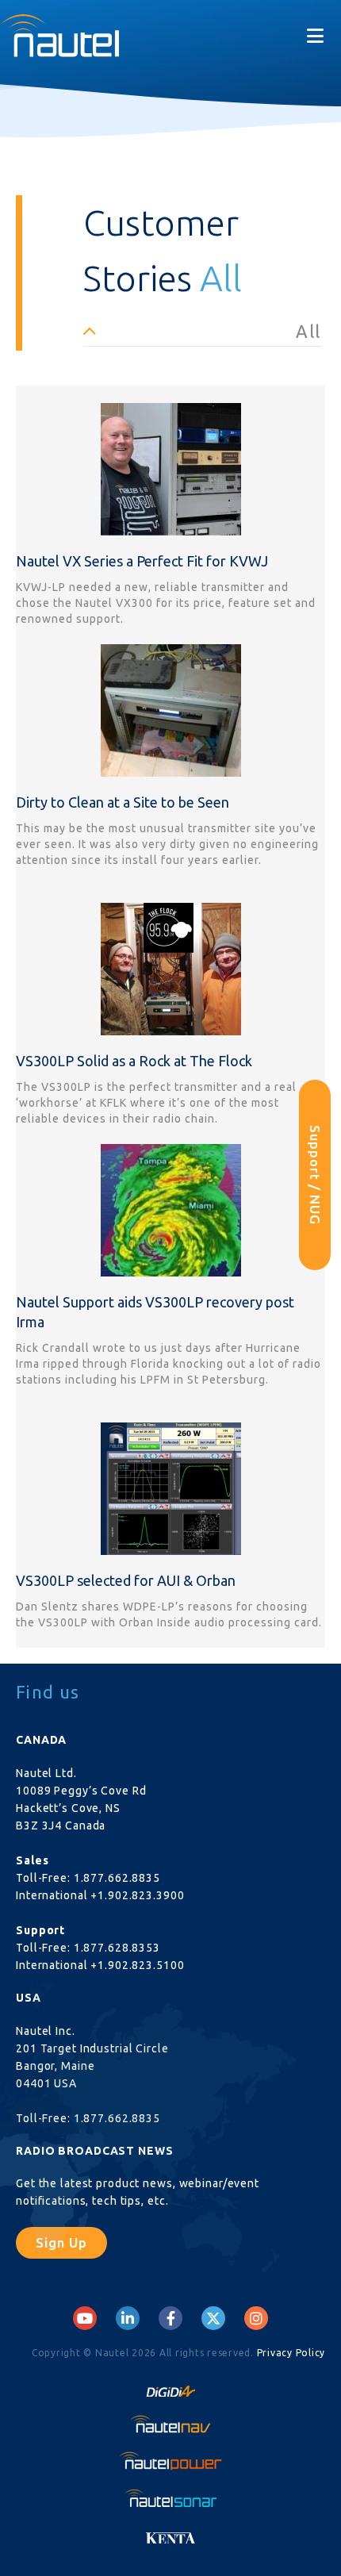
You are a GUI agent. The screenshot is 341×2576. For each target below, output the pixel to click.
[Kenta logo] (170, 2534)
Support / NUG (315, 1175)
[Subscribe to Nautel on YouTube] (85, 2318)
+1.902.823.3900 (137, 1895)
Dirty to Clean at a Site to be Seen (123, 802)
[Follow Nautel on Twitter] (213, 2318)
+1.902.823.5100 (137, 1965)
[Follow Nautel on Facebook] (171, 2318)
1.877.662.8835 (117, 1878)
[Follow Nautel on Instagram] (256, 2318)
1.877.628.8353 (117, 1948)
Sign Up (61, 2242)
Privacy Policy (291, 2353)
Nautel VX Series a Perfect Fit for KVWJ (142, 561)
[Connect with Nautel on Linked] (128, 2318)
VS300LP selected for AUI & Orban (126, 1580)
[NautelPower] (170, 2461)
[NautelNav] (170, 2424)
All (308, 331)
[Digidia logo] (170, 2386)
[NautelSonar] (170, 2497)
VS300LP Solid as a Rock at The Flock (134, 1061)
